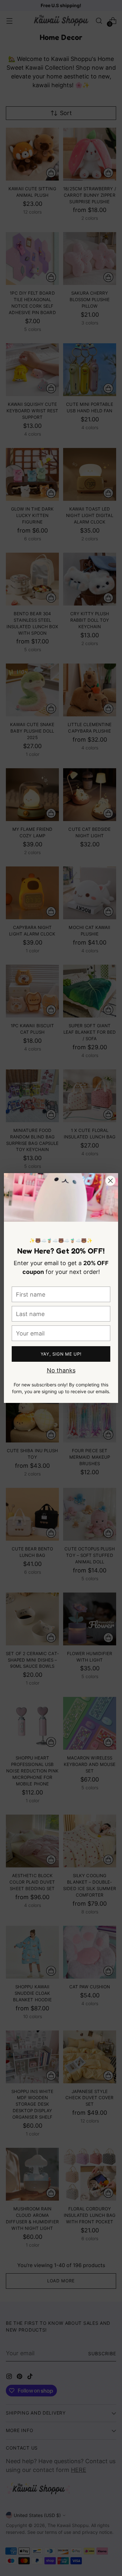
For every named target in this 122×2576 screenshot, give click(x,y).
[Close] (110, 1181)
